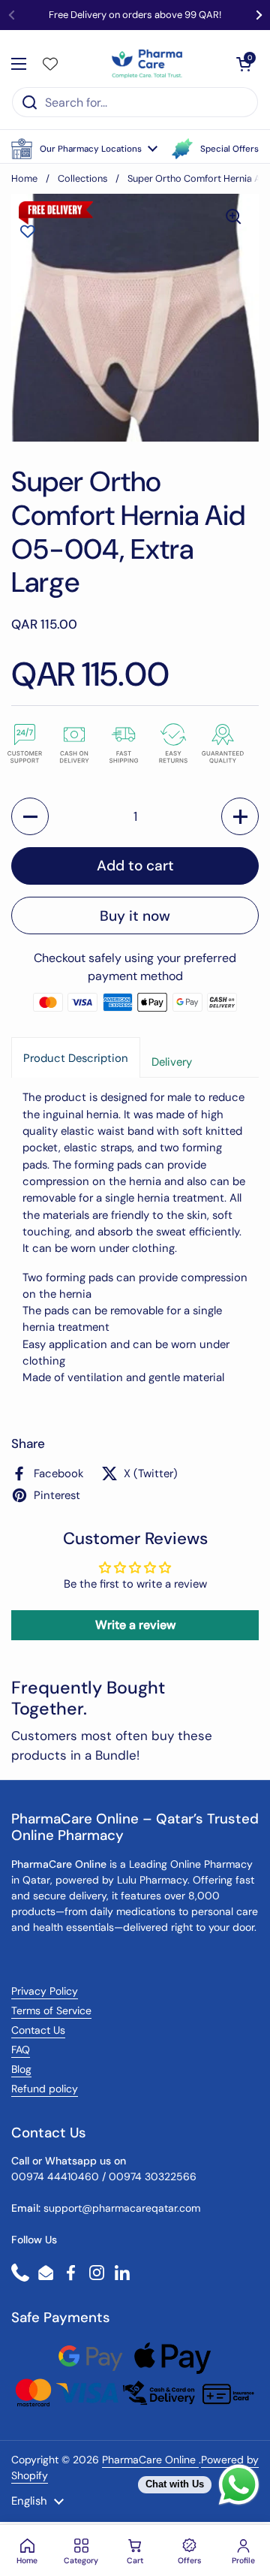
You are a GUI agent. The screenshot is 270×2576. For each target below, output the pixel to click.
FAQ (21, 2050)
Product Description (76, 1058)
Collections (82, 178)
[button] (84, 149)
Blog (21, 2069)
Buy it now (135, 916)
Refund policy (45, 2089)
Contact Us (38, 2030)
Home (24, 178)
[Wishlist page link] (50, 64)
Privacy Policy (45, 1991)
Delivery (172, 1062)
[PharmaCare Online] (147, 64)
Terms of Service (51, 2010)
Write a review (135, 1625)
